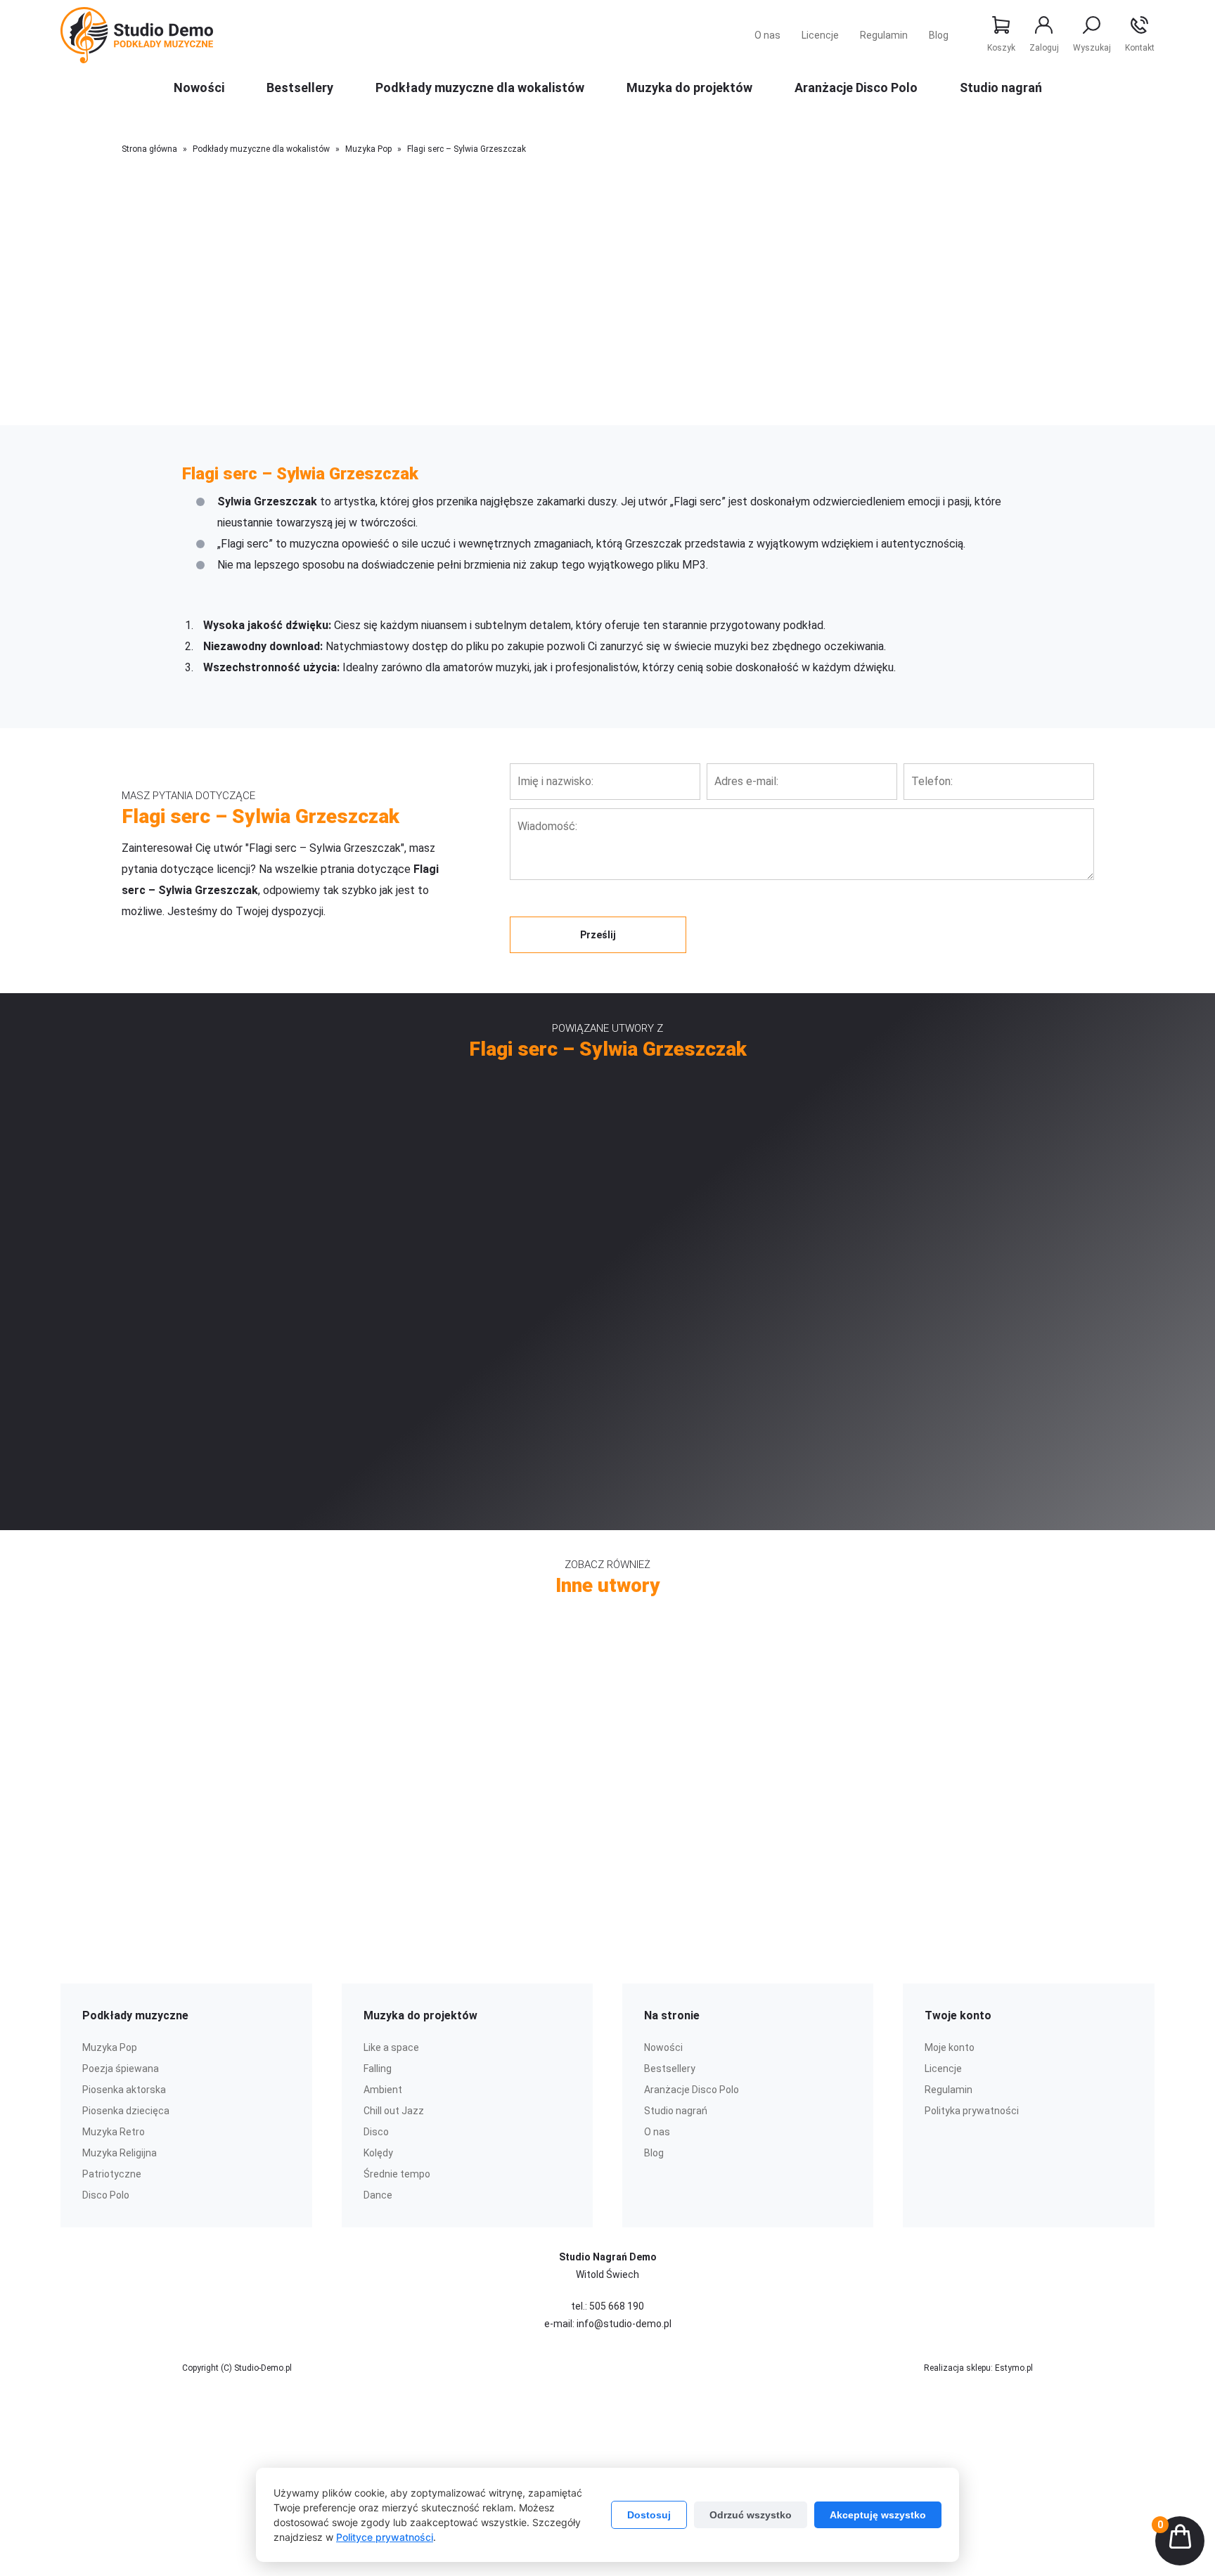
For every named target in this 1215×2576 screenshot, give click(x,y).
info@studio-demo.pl (624, 2324)
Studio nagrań (1001, 88)
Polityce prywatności (385, 2537)
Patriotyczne (112, 2174)
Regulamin (884, 35)
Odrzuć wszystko (751, 2515)
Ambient (383, 2090)
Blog (939, 35)
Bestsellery (300, 88)
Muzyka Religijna (120, 2153)
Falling (378, 2069)
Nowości (199, 88)
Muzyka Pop (368, 149)
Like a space (391, 2047)
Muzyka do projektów (689, 88)
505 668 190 (617, 2306)
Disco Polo (106, 2195)
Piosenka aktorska (124, 2090)
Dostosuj (649, 2515)
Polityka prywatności (972, 2111)
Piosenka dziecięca (126, 2111)
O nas (767, 35)
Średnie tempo (397, 2174)
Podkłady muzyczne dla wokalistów (480, 88)
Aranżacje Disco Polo (856, 88)
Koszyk (1001, 48)
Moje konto (950, 2047)
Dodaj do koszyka (599, 419)
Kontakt (1140, 48)
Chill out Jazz (394, 2111)
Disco (376, 2132)
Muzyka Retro (114, 2132)
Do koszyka (393, 1231)
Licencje (820, 35)
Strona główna (149, 149)
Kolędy (378, 2153)
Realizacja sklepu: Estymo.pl (978, 2368)
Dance (378, 2195)
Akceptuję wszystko (878, 2515)
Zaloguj (1044, 48)
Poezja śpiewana (121, 2069)
